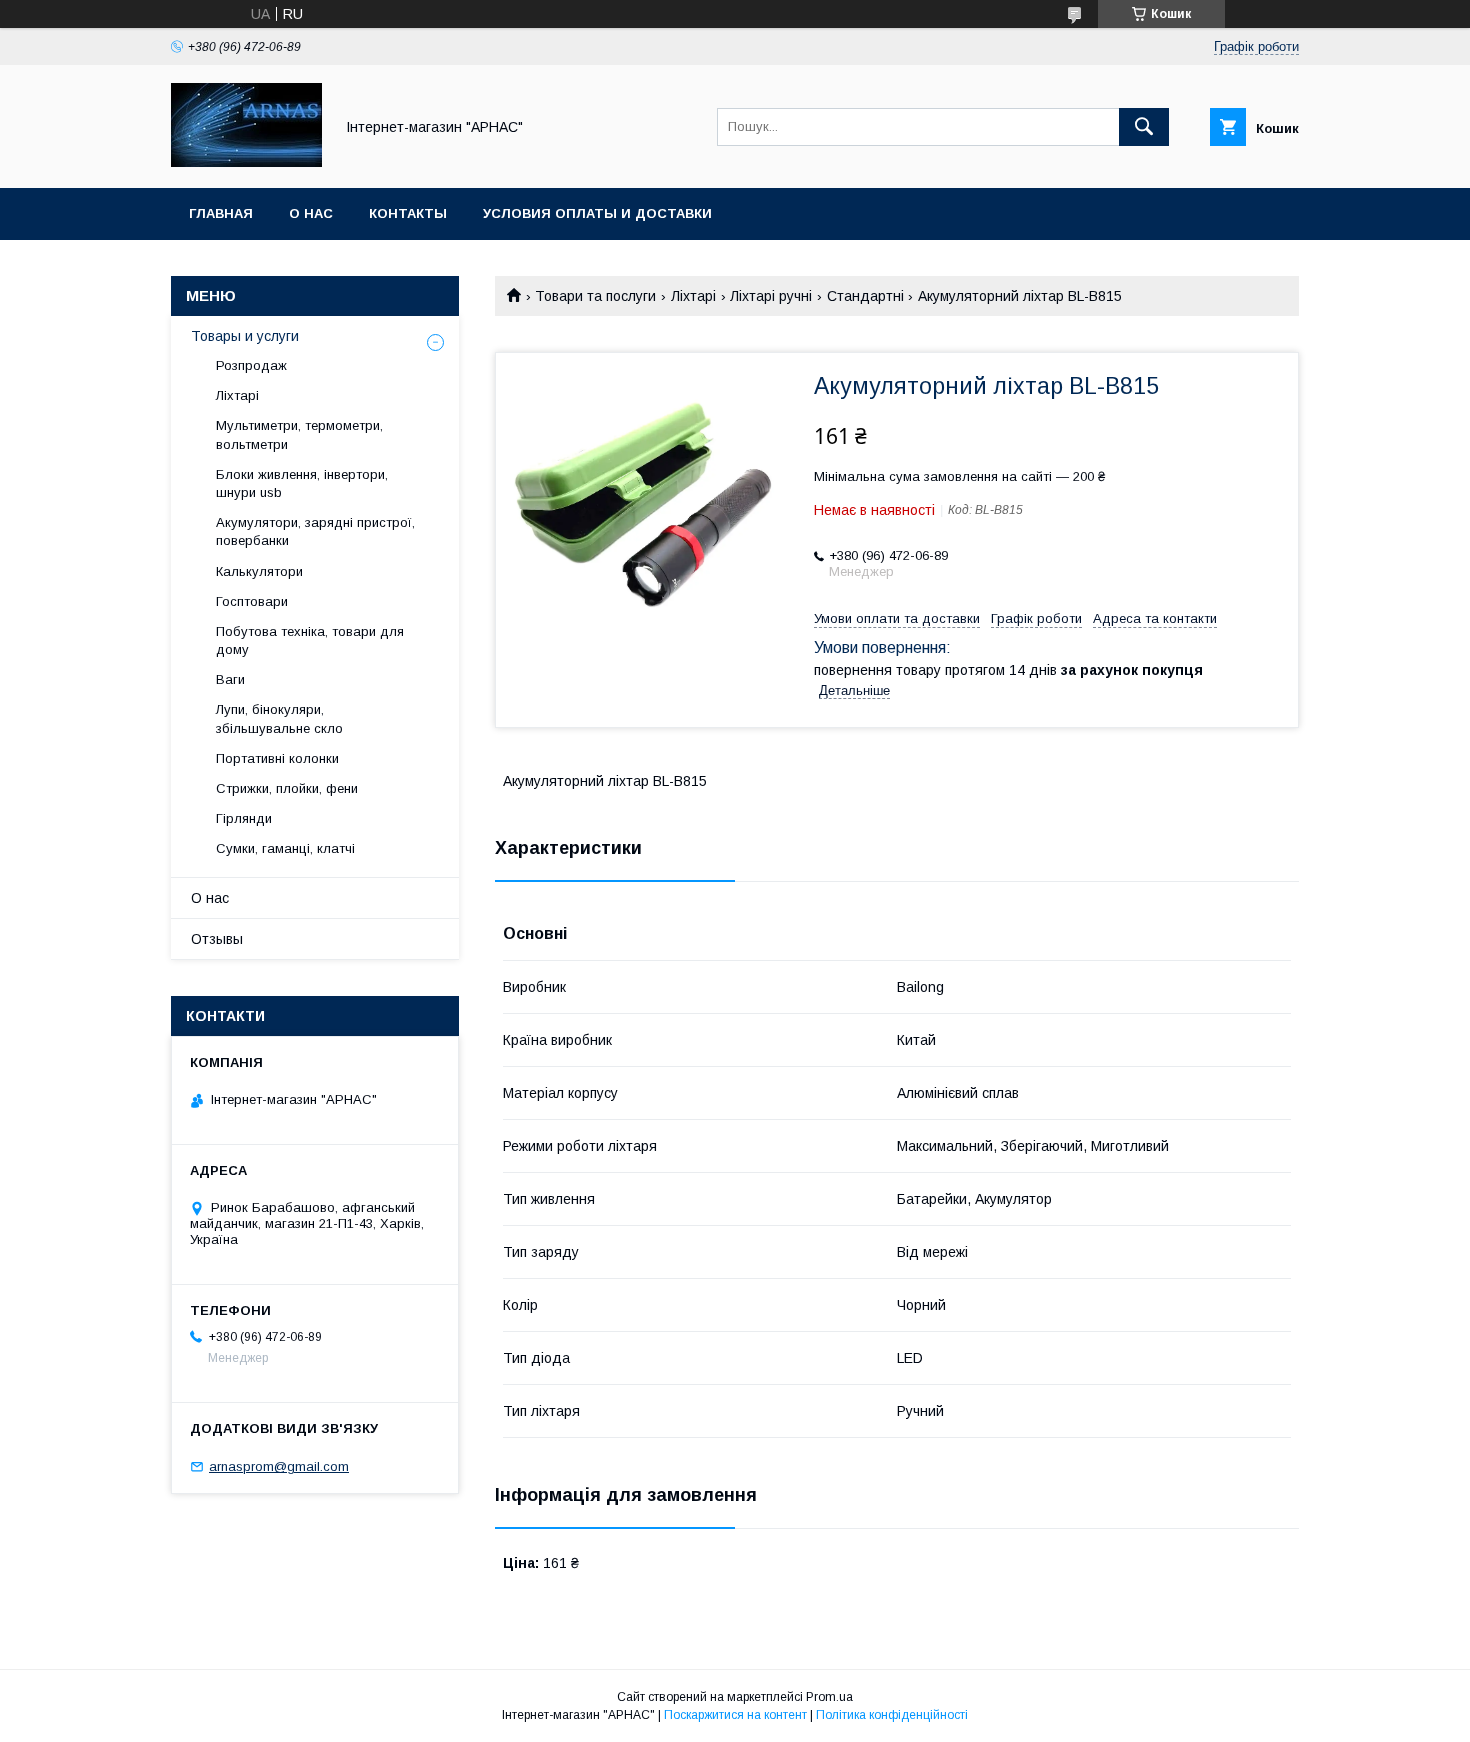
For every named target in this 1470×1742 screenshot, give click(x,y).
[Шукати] (1144, 127)
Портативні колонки (277, 758)
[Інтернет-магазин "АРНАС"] (246, 162)
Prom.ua (829, 1697)
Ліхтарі (693, 296)
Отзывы (217, 939)
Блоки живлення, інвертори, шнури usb (302, 483)
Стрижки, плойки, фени (287, 788)
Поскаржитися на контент (735, 1715)
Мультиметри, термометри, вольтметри (299, 434)
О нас (311, 213)
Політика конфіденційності (892, 1715)
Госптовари (252, 601)
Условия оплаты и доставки (597, 213)
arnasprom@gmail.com (279, 1466)
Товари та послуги (595, 296)
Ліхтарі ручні (771, 296)
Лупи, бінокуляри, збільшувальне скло (279, 718)
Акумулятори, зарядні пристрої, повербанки (315, 531)
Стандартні (865, 296)
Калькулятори (259, 571)
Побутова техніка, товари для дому (310, 640)
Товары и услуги (245, 336)
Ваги (230, 679)
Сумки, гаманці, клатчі (285, 848)
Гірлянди (244, 818)
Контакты (408, 213)
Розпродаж (251, 365)
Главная (221, 213)
